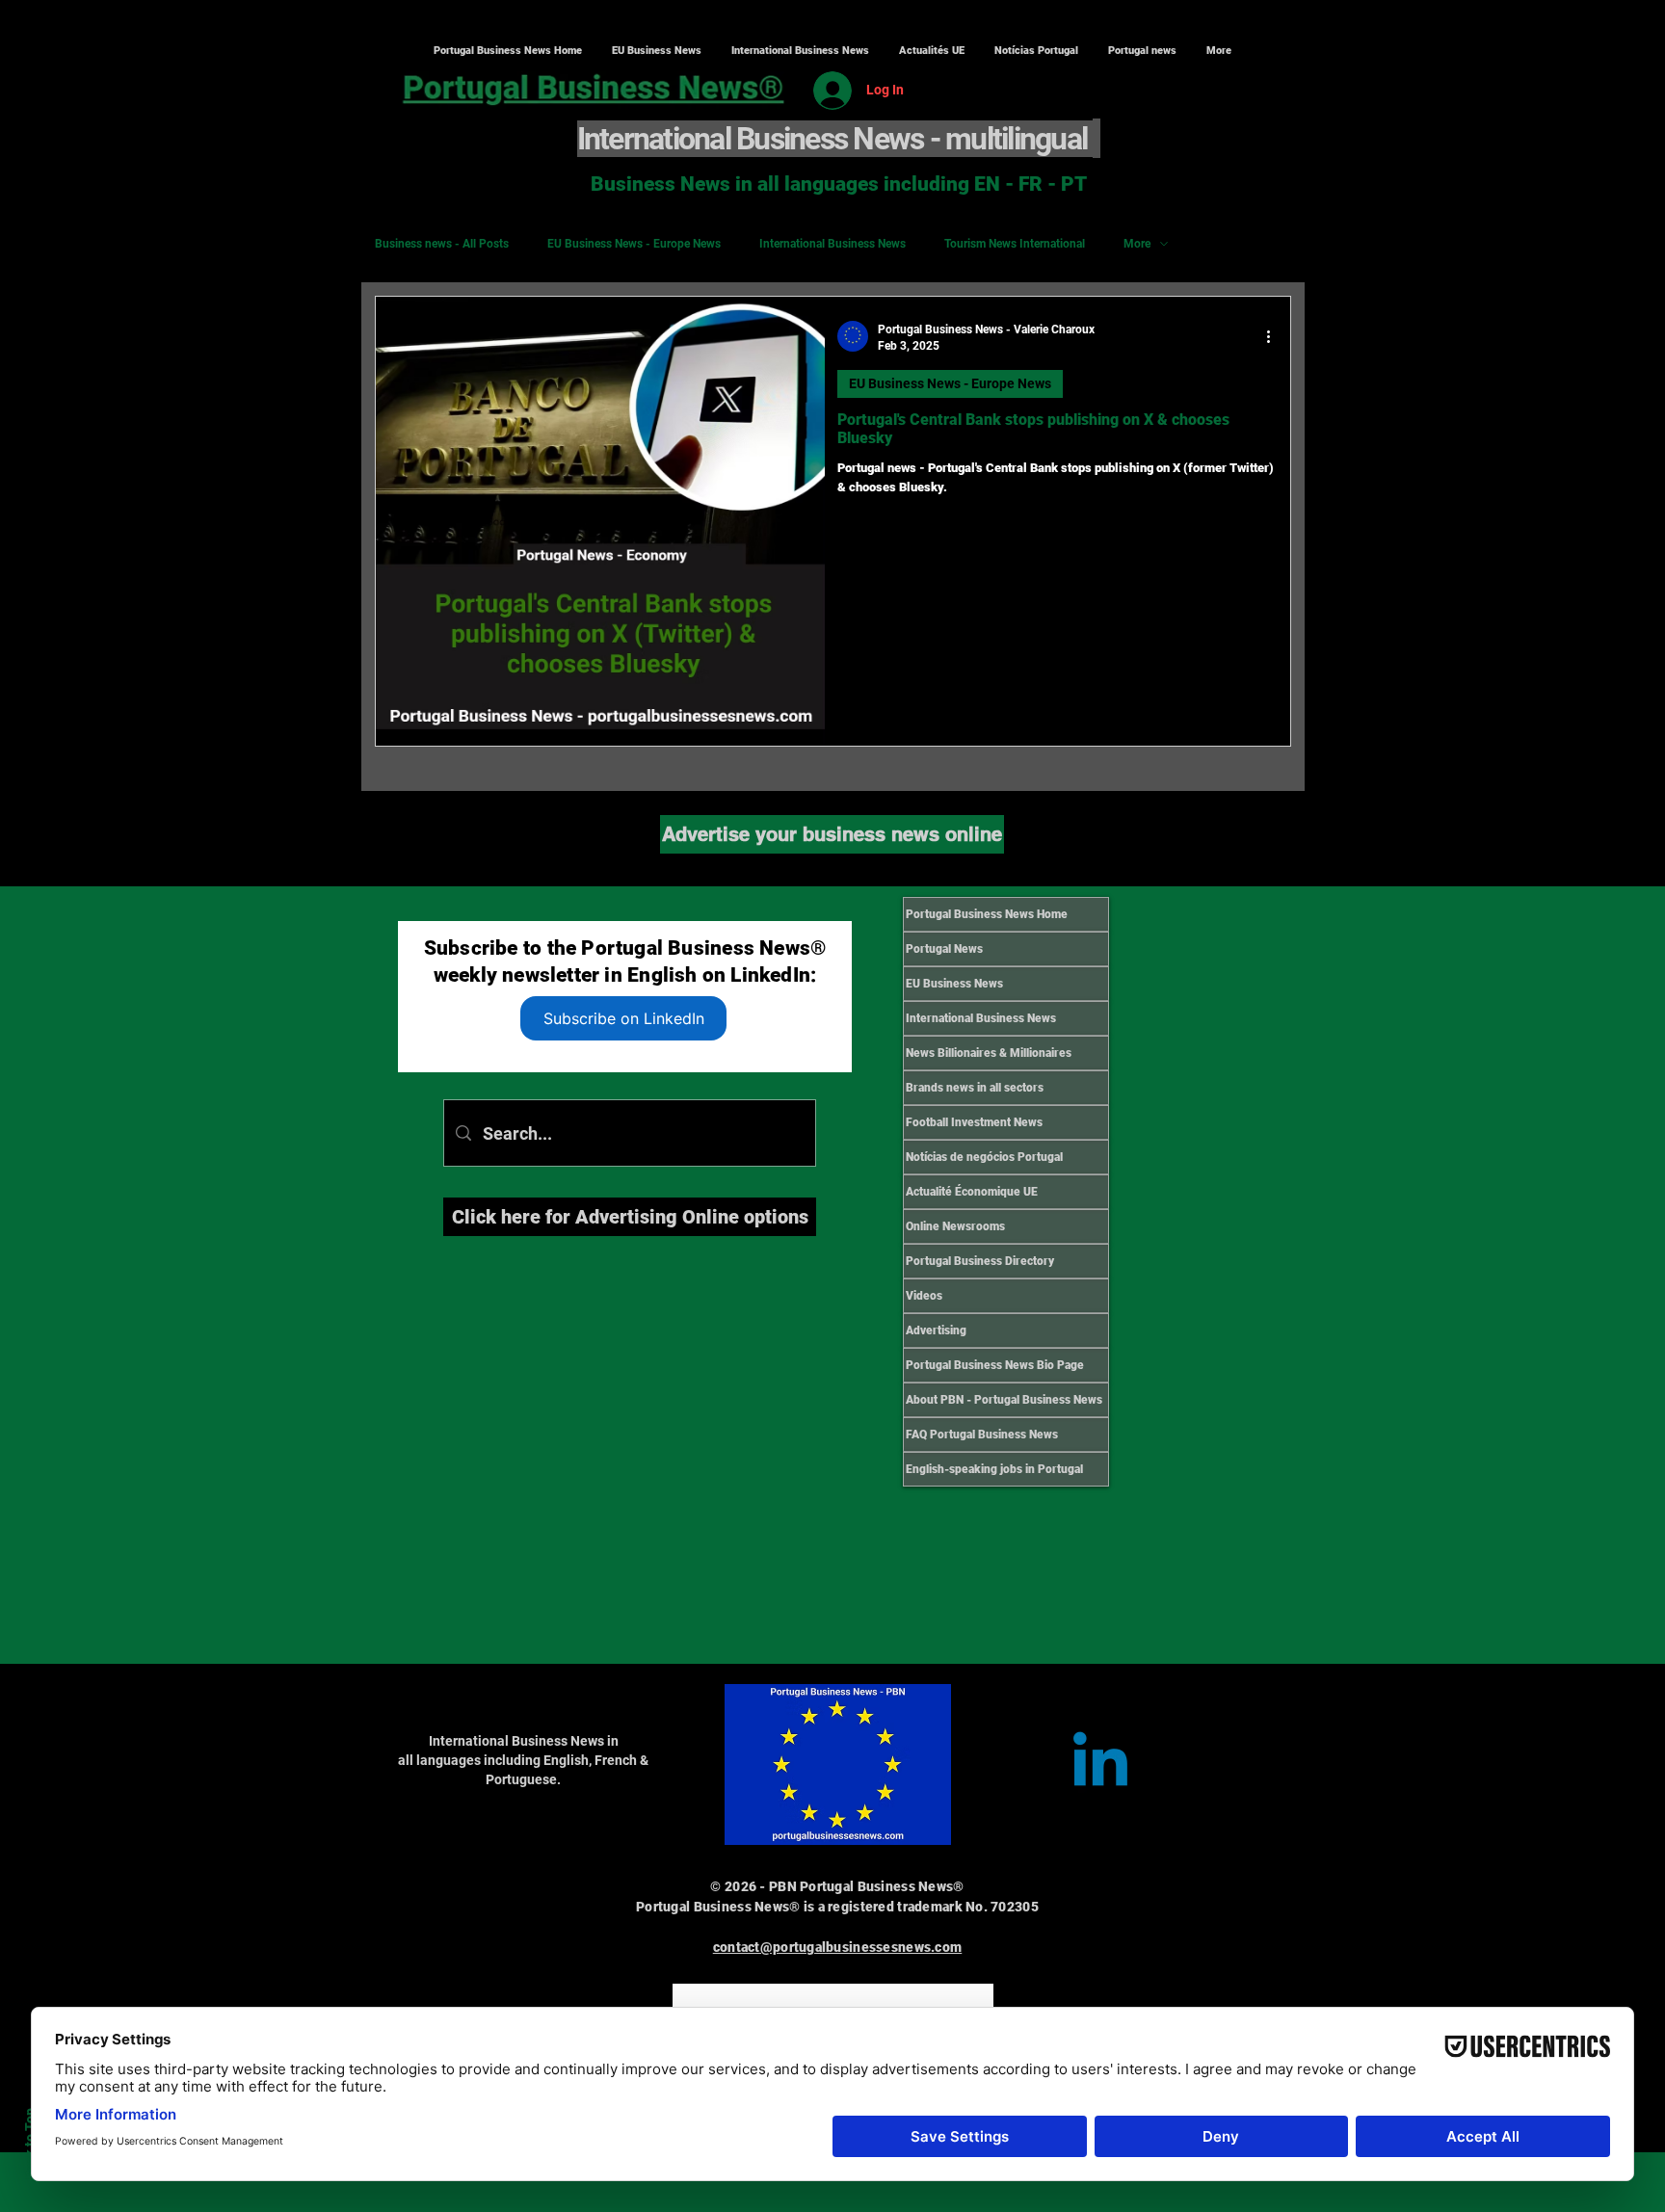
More (1137, 244)
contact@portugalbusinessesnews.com (838, 1947)
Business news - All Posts (442, 244)
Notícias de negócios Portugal (984, 1157)
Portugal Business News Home (987, 914)
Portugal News (944, 949)
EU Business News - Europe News (634, 244)
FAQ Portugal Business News (982, 1435)
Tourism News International (1015, 244)
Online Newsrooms (955, 1226)
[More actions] (1275, 336)
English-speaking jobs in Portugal (994, 1469)
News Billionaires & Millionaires (989, 1053)
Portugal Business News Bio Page (995, 1365)
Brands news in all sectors (975, 1088)
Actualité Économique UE (972, 1192)
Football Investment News (974, 1122)
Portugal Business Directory (980, 1261)
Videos (924, 1296)
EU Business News (954, 984)
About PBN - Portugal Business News (1004, 1400)
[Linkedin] (1100, 1765)
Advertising (936, 1330)
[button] (800, 51)
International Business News (832, 244)
